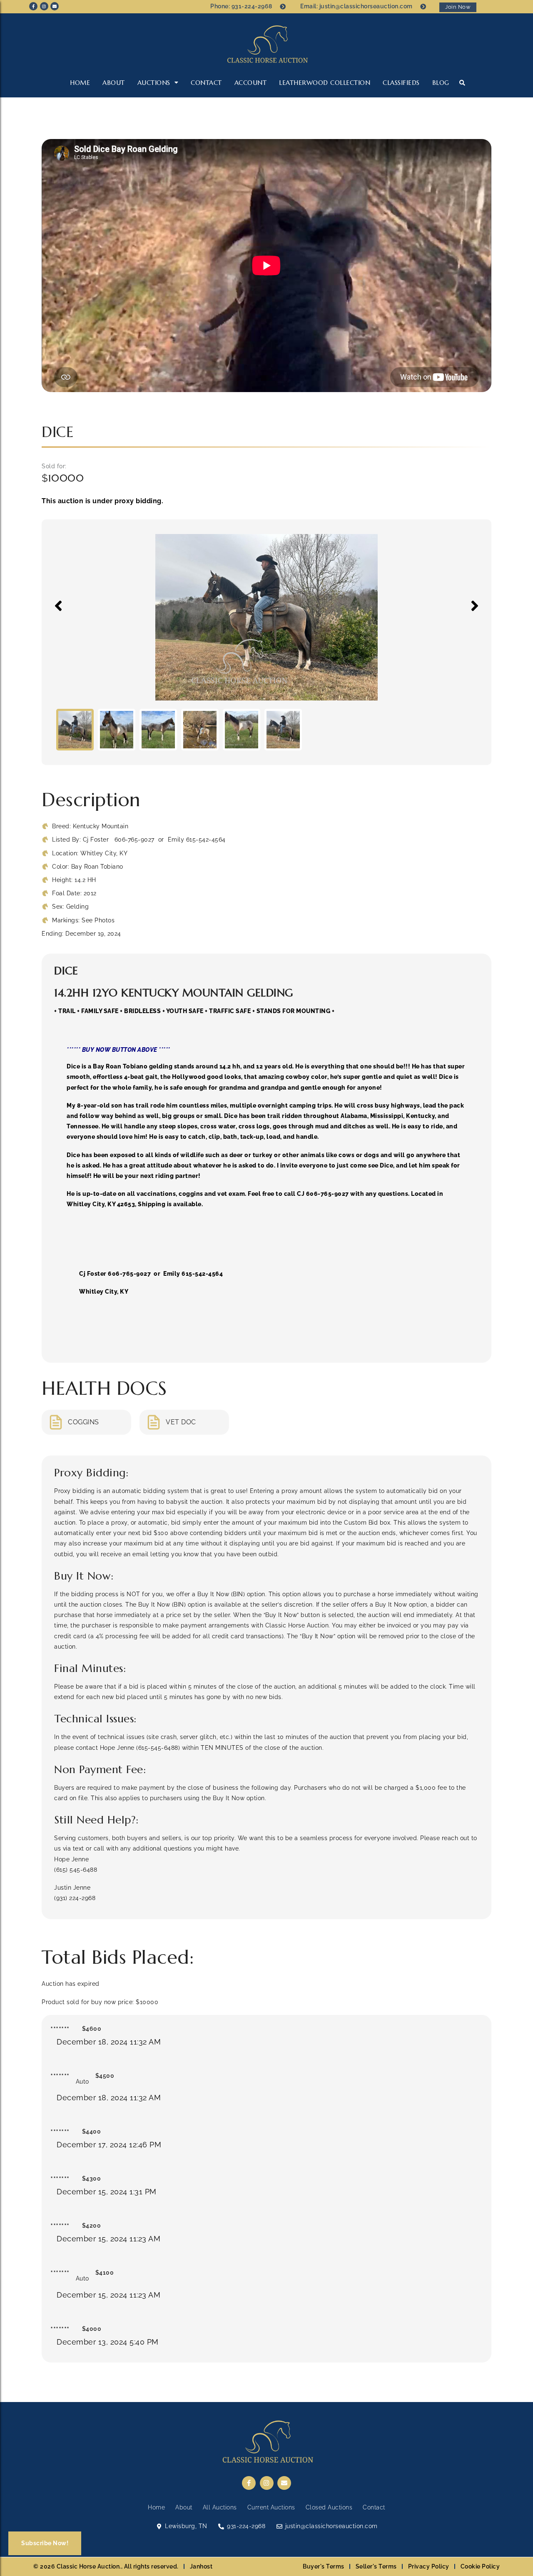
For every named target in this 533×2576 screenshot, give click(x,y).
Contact (206, 83)
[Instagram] (44, 6)
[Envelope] (55, 6)
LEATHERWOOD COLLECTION (325, 83)
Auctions (154, 83)
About (114, 83)
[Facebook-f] (33, 6)
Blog (441, 83)
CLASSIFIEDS (401, 83)
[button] (462, 83)
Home (80, 83)
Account (251, 83)
